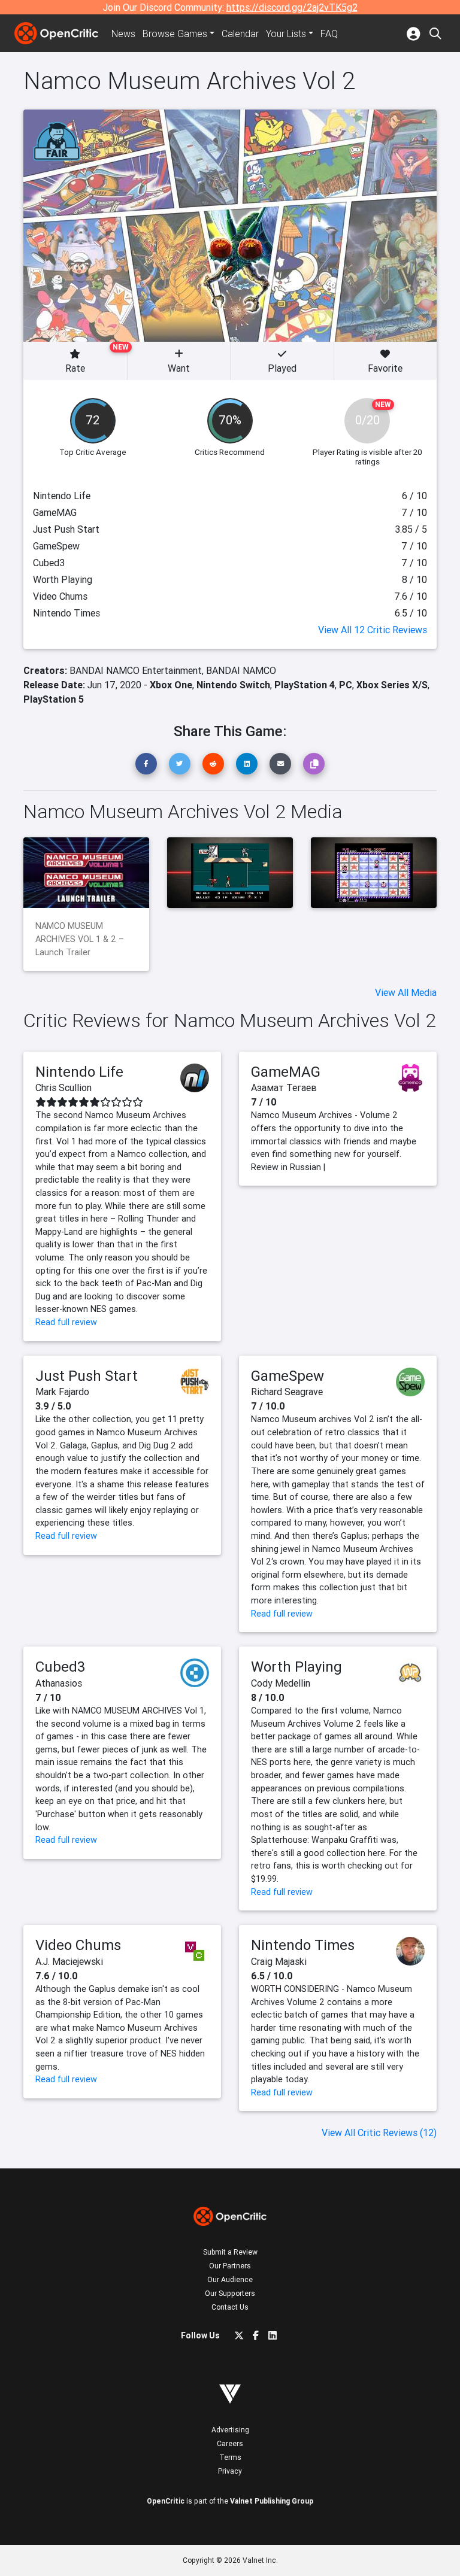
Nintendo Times (303, 1945)
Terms (230, 2457)
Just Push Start (87, 1376)
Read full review (66, 1322)
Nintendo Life (79, 1072)
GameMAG (286, 1072)
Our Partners (230, 2266)
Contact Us (230, 2307)
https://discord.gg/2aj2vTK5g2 (292, 7)
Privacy (230, 2471)
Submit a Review (230, 2252)
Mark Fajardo (62, 1392)
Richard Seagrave (287, 1392)
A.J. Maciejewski (69, 1961)
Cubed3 (60, 1667)
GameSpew (287, 1376)
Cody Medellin (281, 1683)
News (123, 34)
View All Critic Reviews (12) (379, 2133)
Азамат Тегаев (284, 1087)
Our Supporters (230, 2293)
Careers (230, 2443)
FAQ (329, 34)
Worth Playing (296, 1667)
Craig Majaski (279, 1961)
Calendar (240, 34)
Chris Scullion (63, 1087)
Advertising (230, 2430)
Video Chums (78, 1945)
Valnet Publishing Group (272, 2501)
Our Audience (230, 2279)
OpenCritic (166, 2501)
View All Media (406, 992)
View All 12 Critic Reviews (373, 630)
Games (175, 34)
